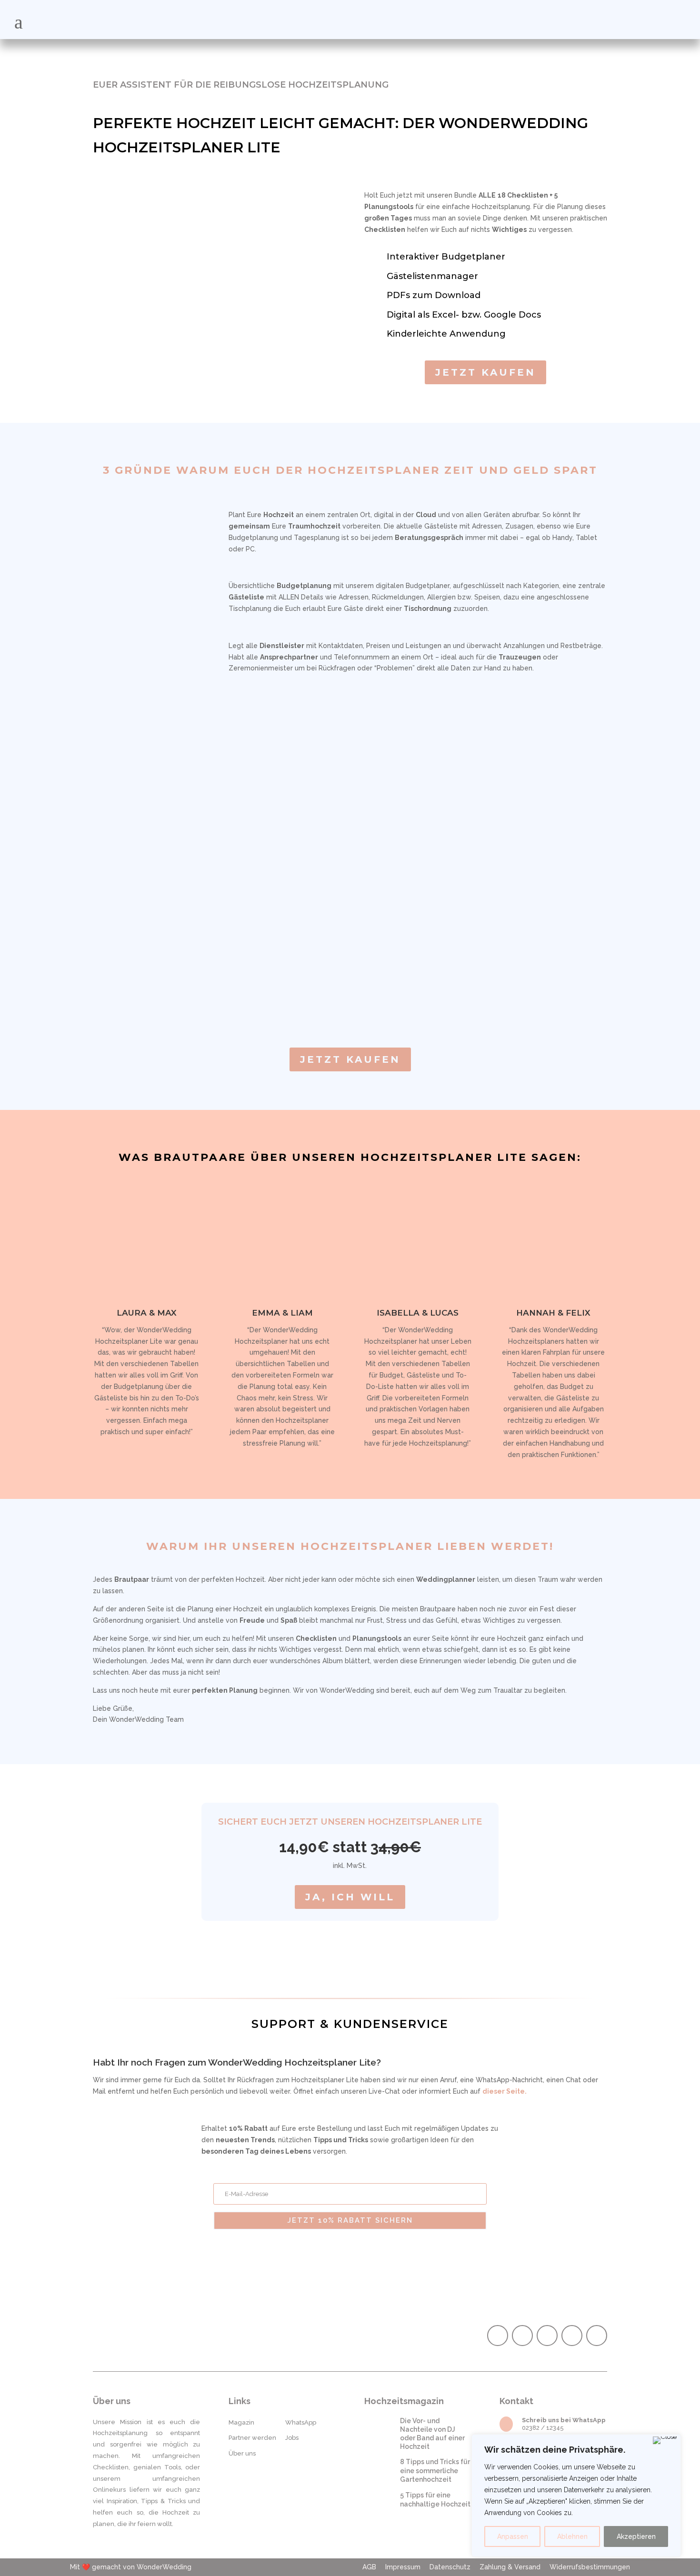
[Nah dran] (665, 2440)
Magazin (241, 2422)
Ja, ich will (350, 1897)
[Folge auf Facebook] (498, 2336)
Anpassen (513, 2536)
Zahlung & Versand (510, 2567)
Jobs (292, 2438)
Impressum (403, 2567)
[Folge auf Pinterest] (547, 2336)
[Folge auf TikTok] (572, 2336)
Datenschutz (450, 2567)
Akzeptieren (636, 2536)
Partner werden (252, 2438)
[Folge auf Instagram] (522, 2336)
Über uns (242, 2453)
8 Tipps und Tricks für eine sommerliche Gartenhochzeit (435, 2470)
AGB (369, 2567)
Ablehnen (572, 2536)
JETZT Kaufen (485, 372)
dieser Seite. (505, 2091)
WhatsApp (301, 2422)
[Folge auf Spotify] (597, 2336)
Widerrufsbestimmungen (590, 2567)
